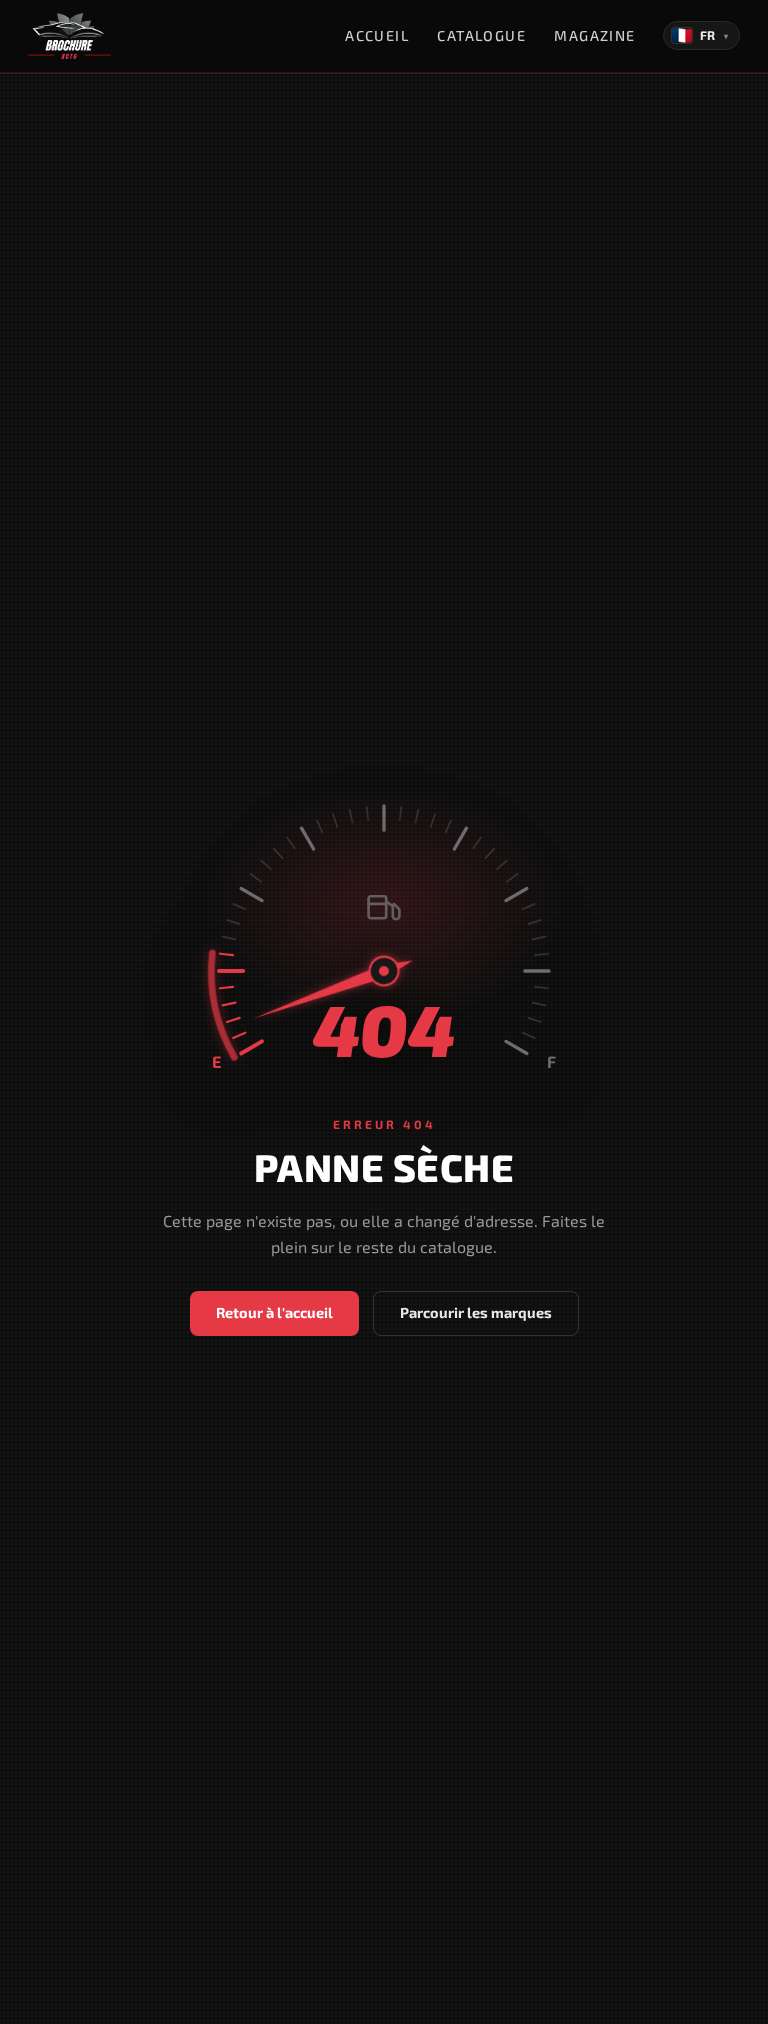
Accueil (377, 35)
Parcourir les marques (476, 1312)
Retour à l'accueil (274, 1312)
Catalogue (481, 35)
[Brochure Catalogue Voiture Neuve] (69, 36)
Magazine (595, 35)
